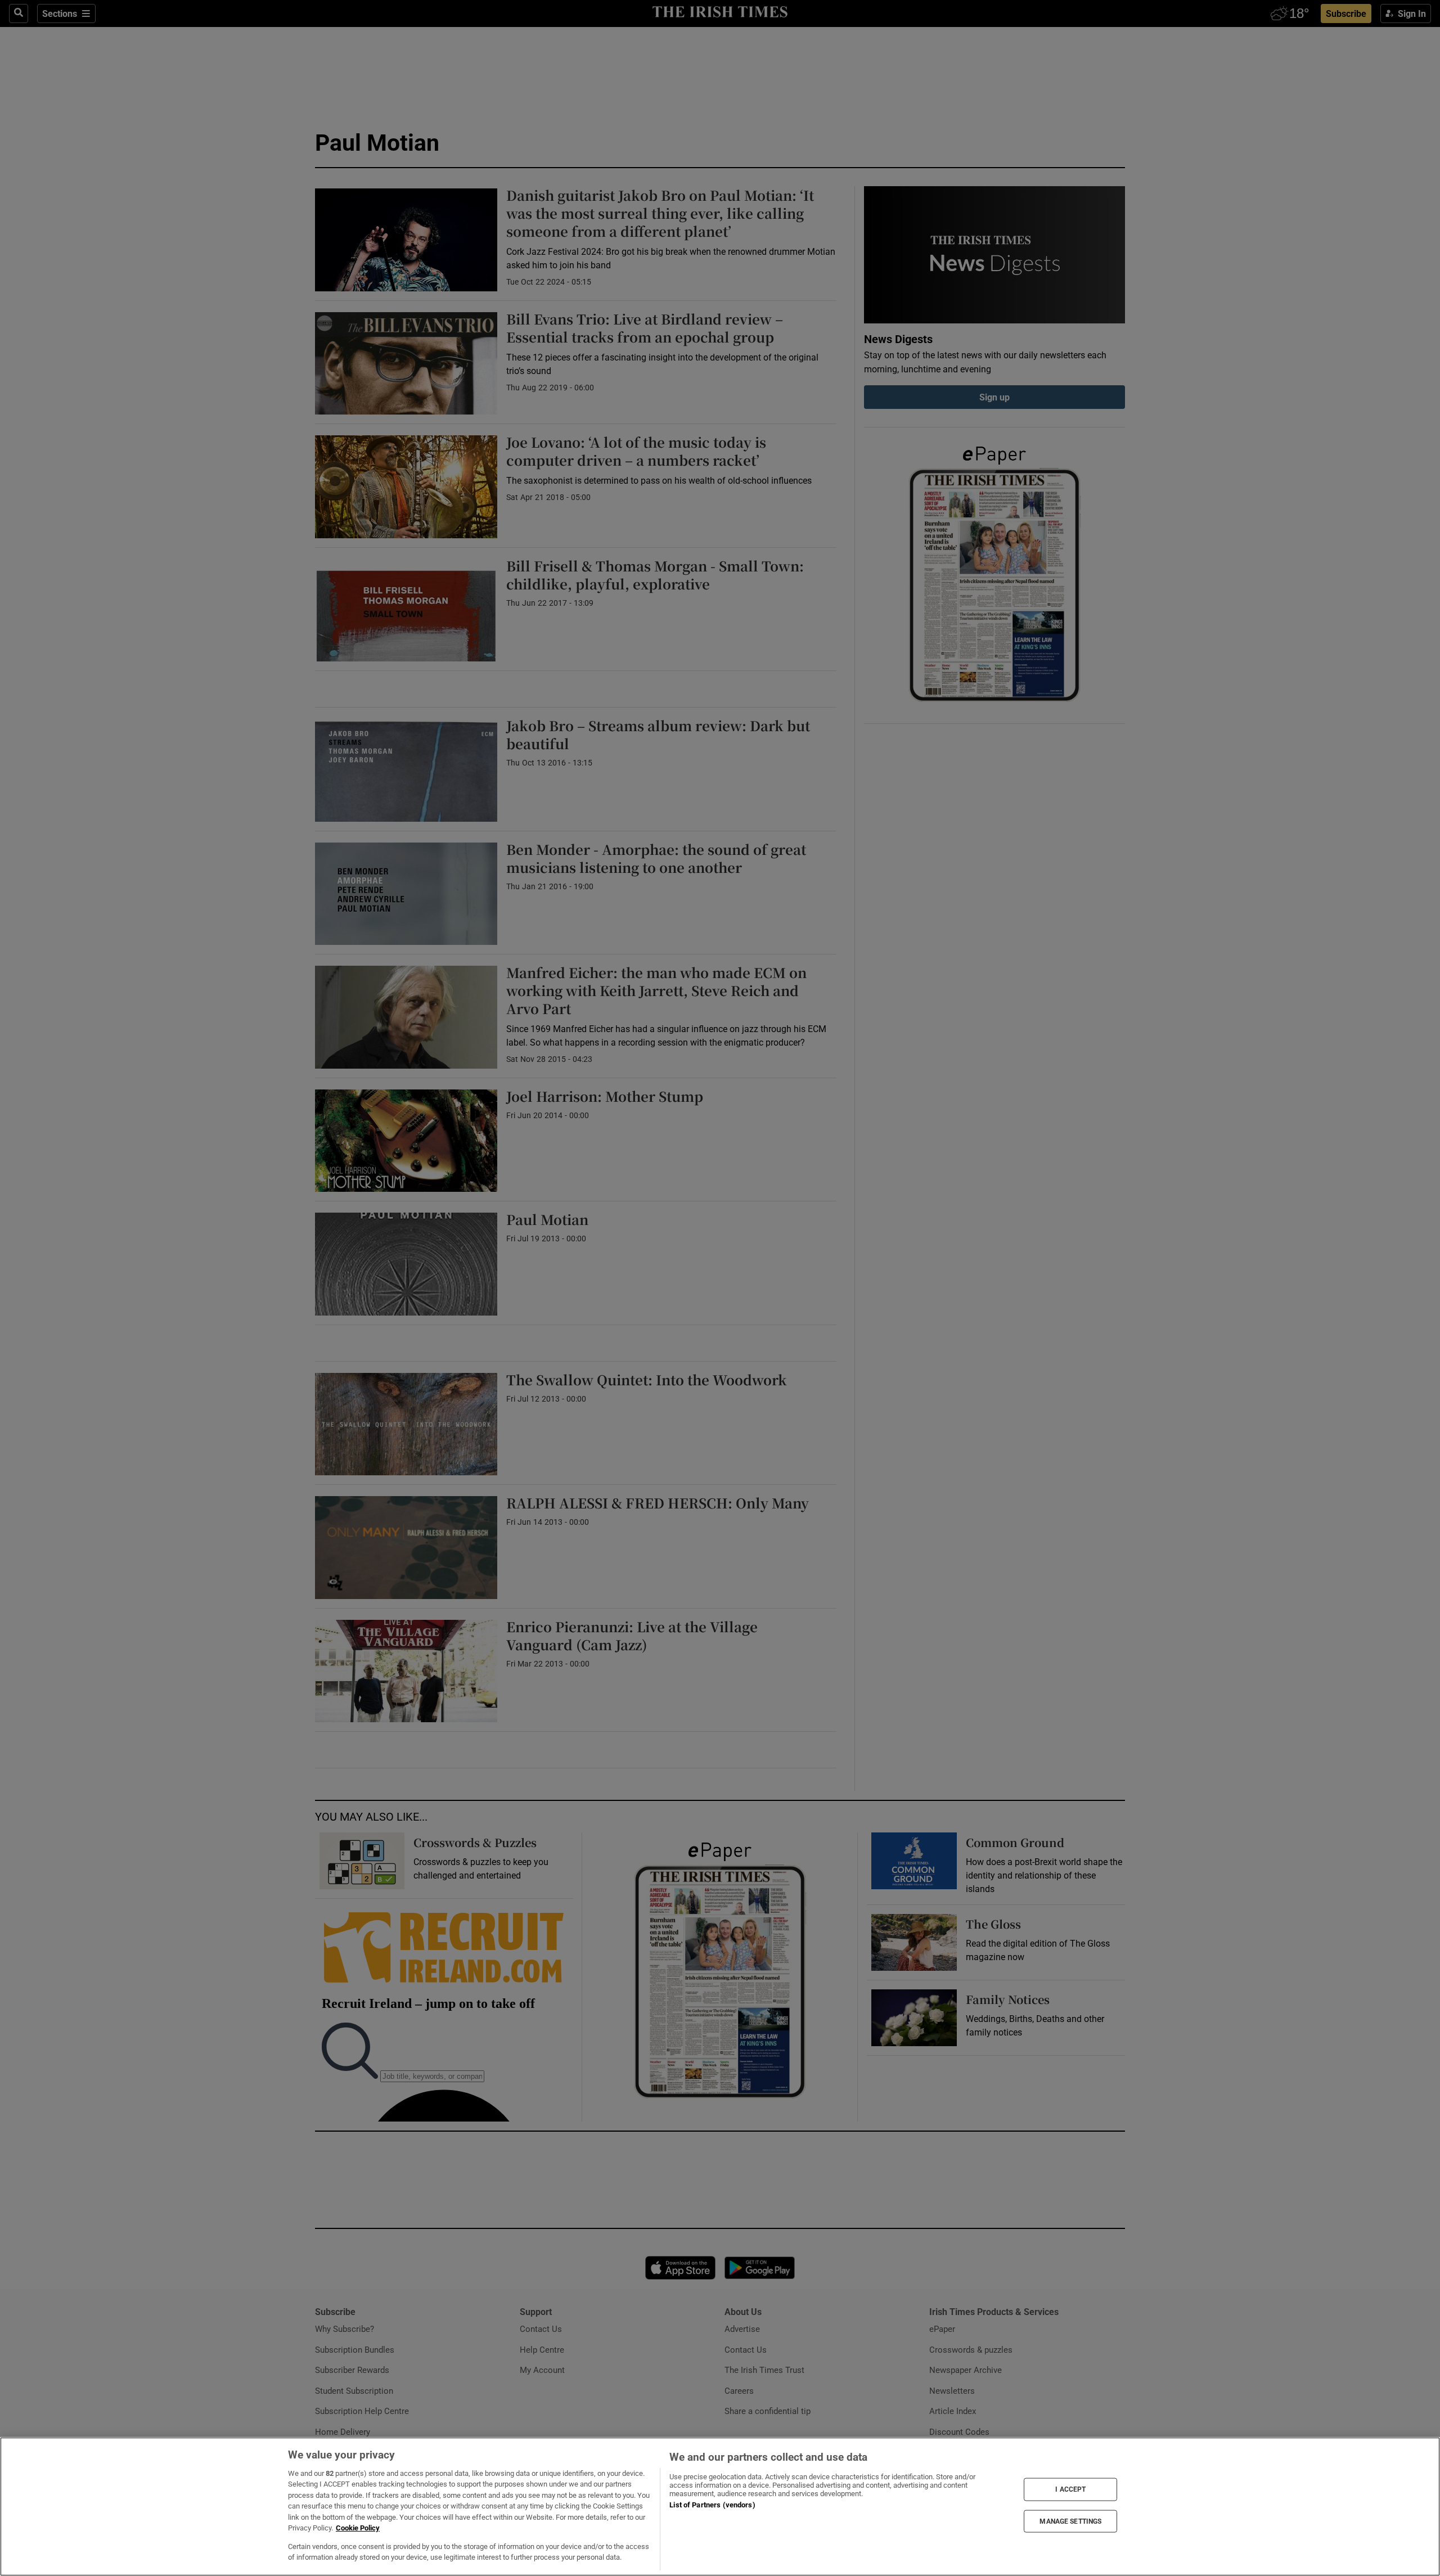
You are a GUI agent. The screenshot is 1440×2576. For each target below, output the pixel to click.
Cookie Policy (358, 2528)
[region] (720, 2507)
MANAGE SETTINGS (1070, 2521)
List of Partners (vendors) (712, 2505)
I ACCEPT (1070, 2489)
